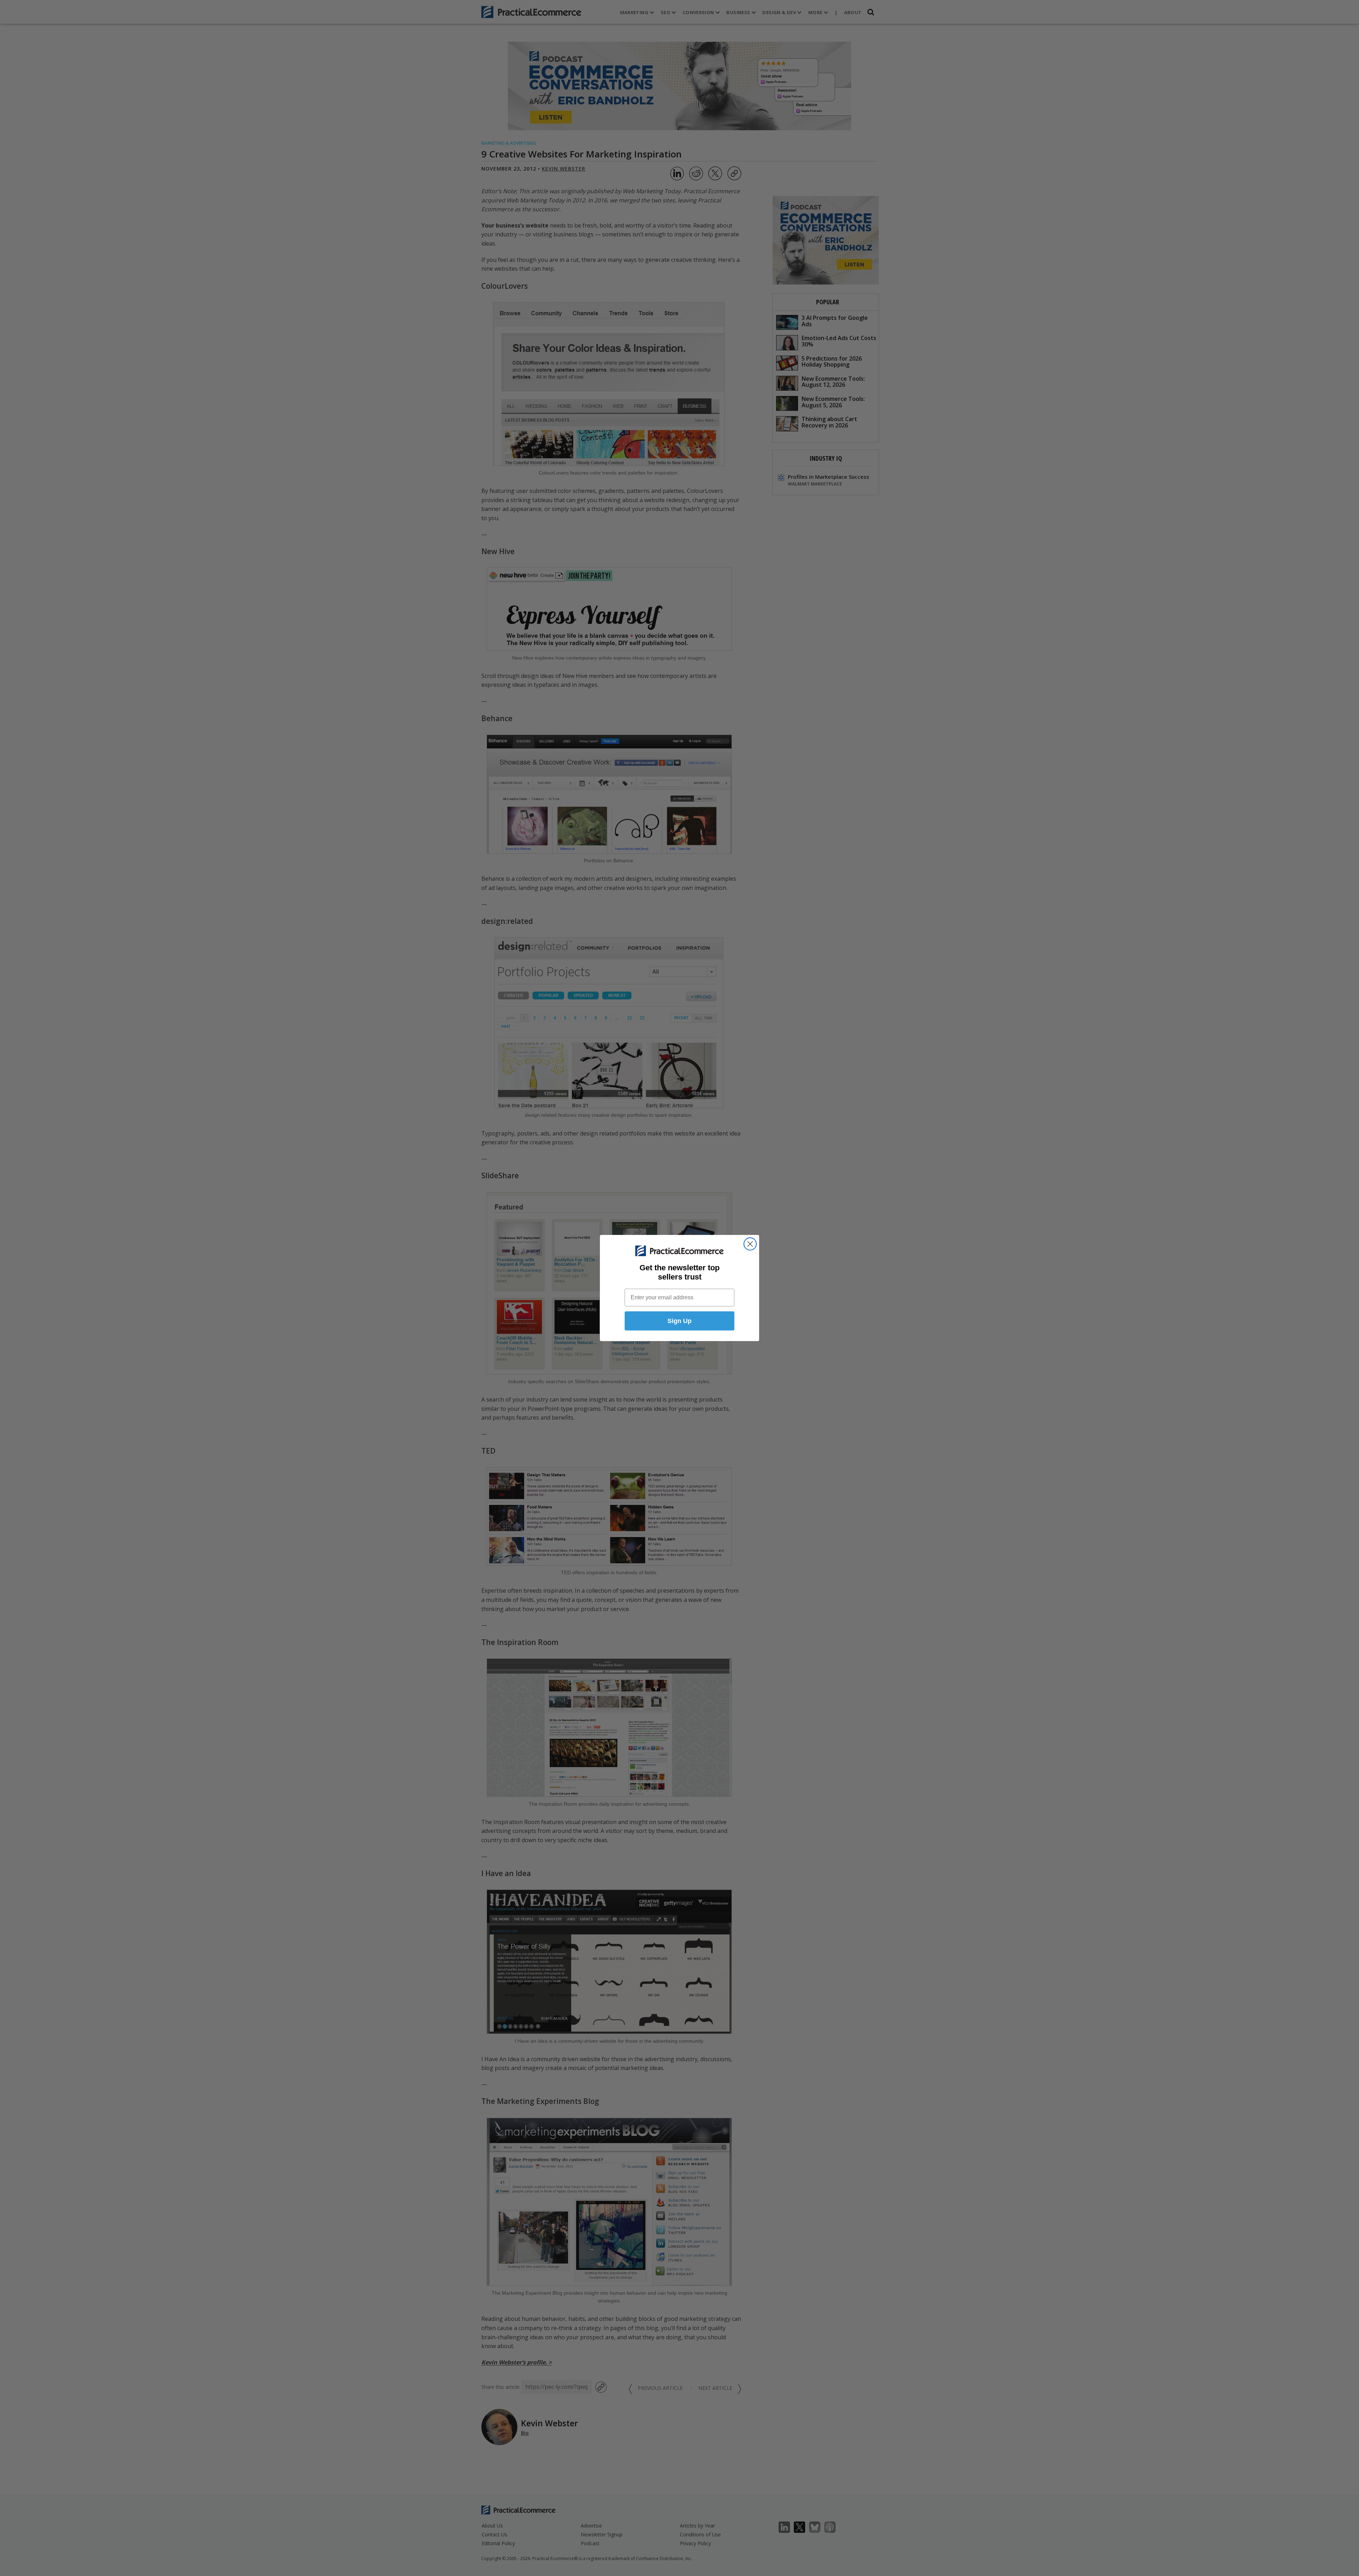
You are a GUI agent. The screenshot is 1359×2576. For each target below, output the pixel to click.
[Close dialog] (750, 1244)
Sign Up (679, 1321)
